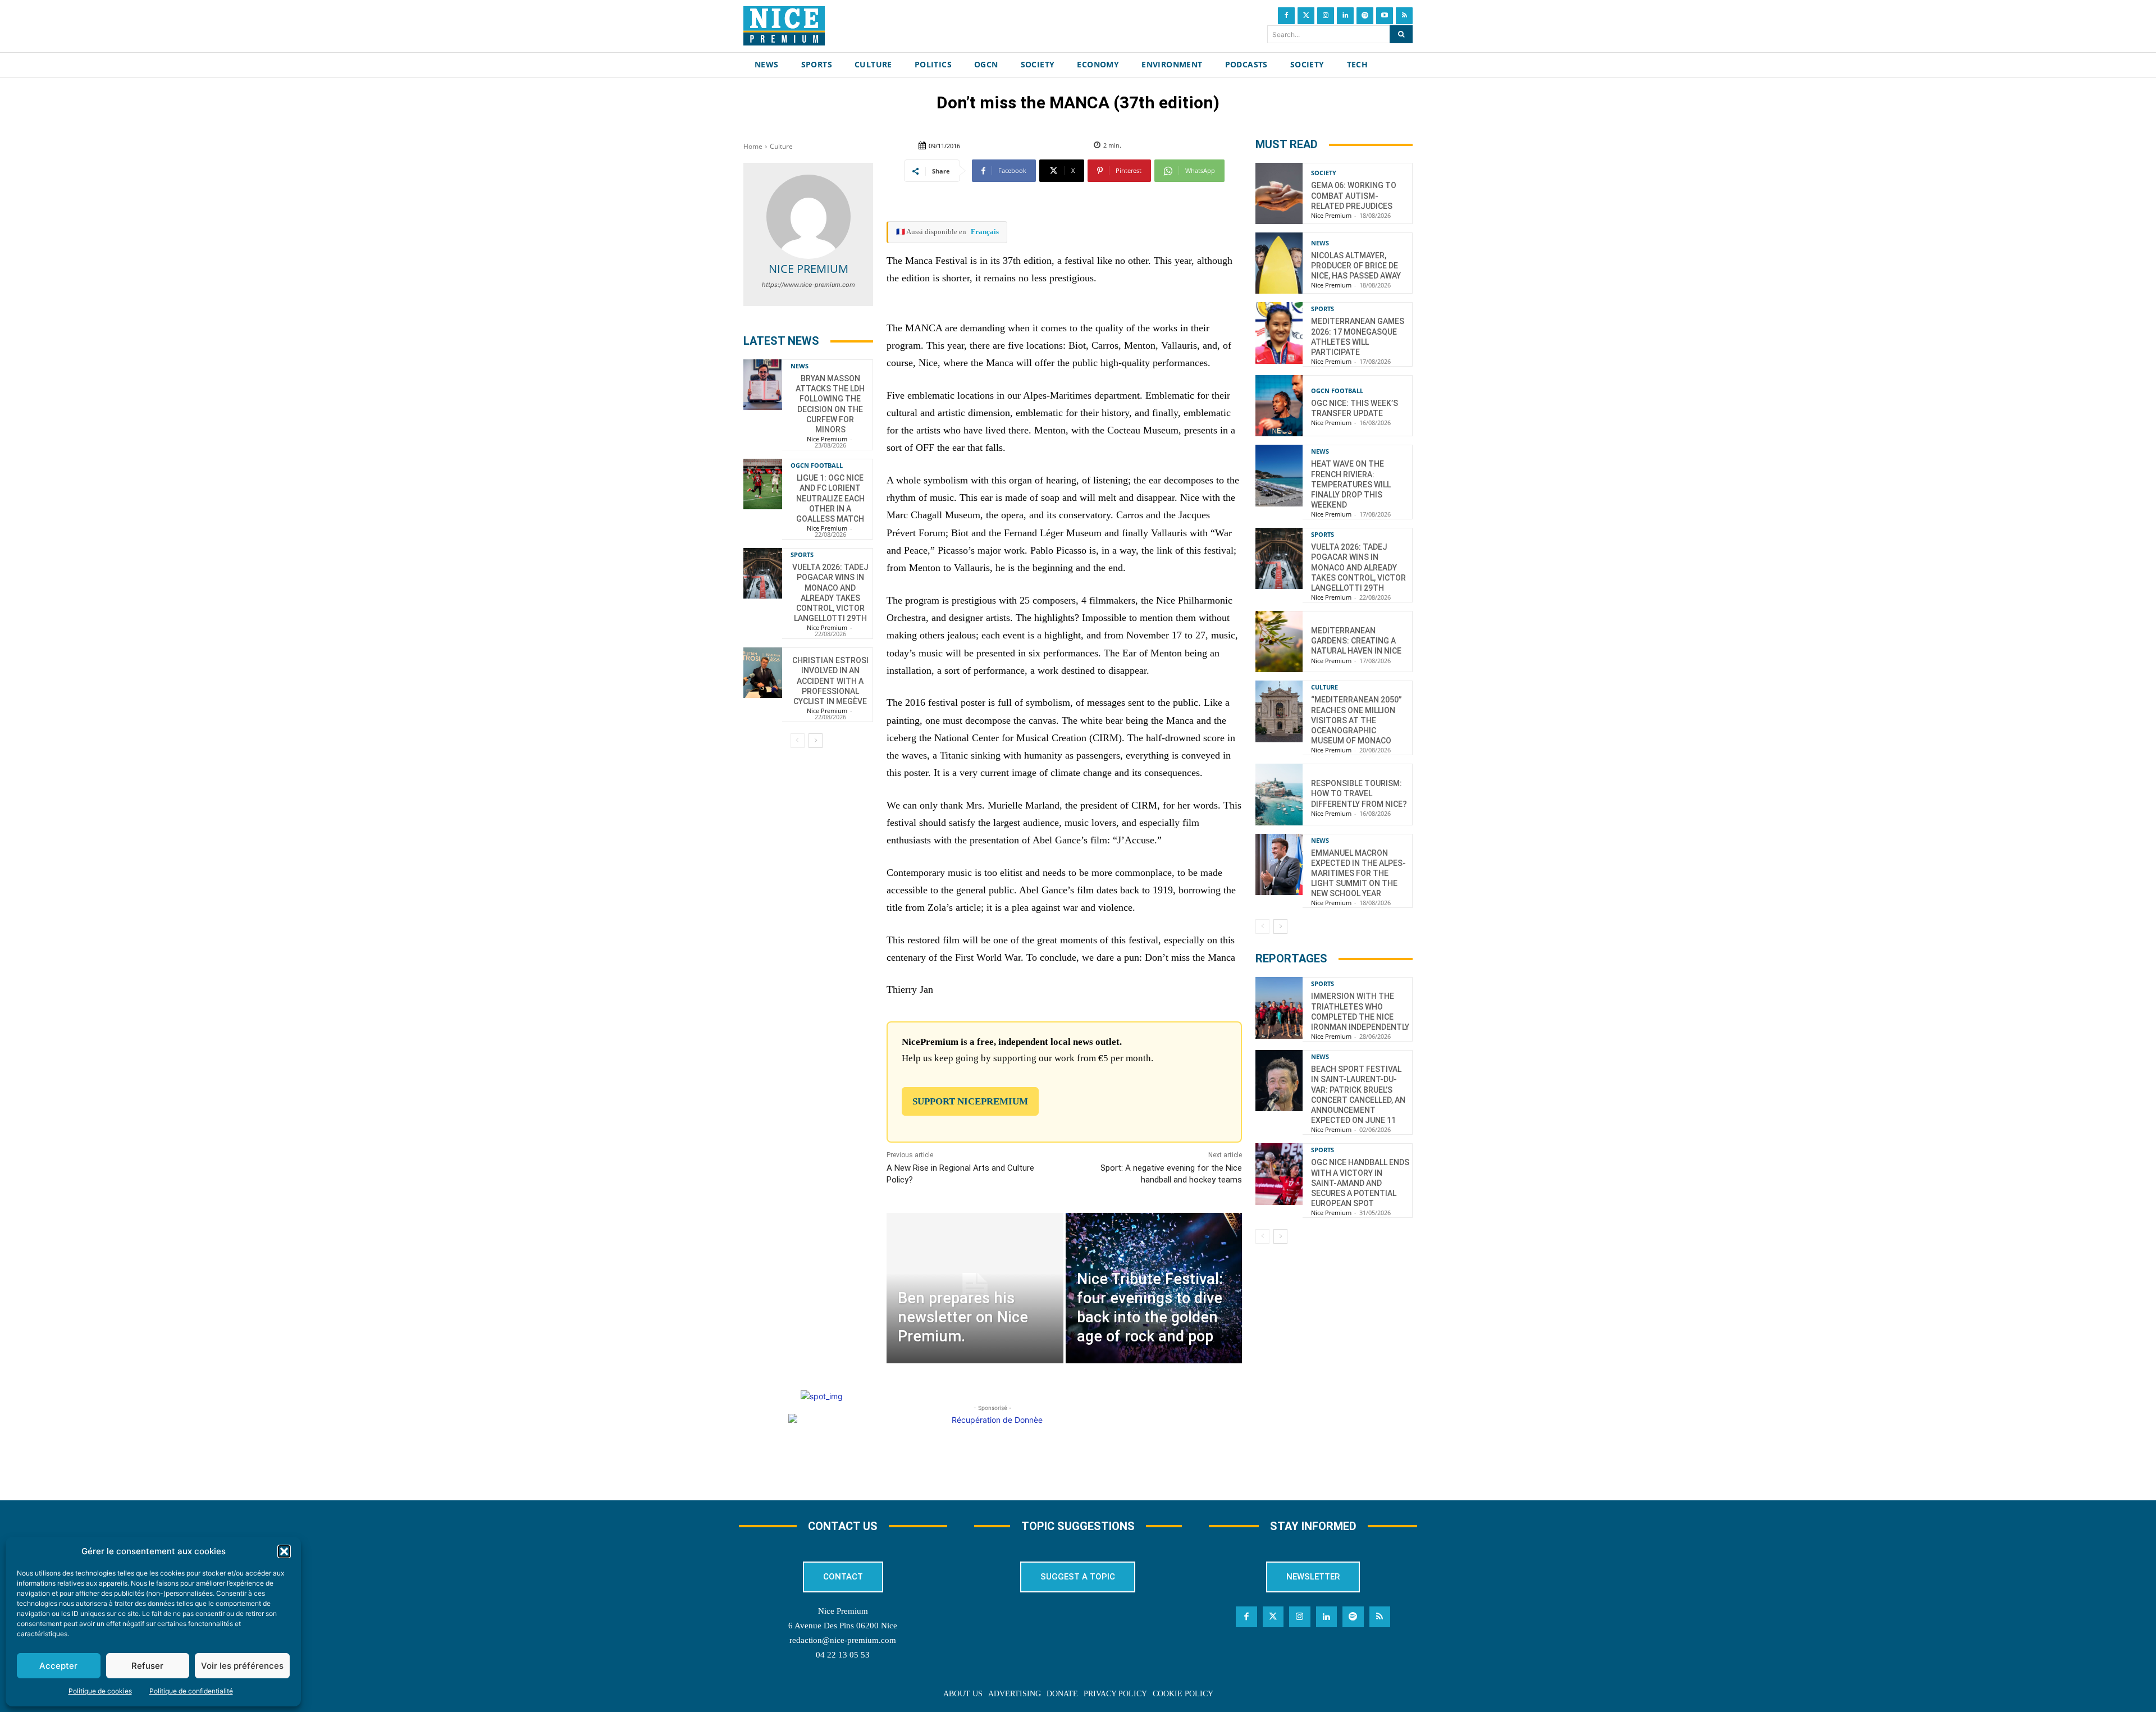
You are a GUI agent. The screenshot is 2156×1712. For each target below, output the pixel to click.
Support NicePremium (970, 1101)
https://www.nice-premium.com (808, 285)
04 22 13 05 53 (843, 1655)
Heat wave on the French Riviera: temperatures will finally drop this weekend (1351, 484)
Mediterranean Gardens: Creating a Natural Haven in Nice (1356, 641)
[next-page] (816, 741)
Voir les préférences (242, 1666)
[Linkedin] (1345, 16)
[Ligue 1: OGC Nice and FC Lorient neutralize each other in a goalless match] (763, 484)
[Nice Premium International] (784, 26)
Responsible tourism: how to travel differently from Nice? (1359, 793)
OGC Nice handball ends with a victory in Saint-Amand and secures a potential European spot (1360, 1183)
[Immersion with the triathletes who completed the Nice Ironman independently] (1279, 1008)
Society (1324, 173)
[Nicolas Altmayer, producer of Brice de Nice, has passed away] (1279, 263)
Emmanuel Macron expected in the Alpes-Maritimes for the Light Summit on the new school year (1358, 873)
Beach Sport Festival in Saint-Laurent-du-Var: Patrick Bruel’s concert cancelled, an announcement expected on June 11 (1358, 1095)
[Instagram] (1326, 16)
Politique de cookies (100, 1691)
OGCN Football (817, 465)
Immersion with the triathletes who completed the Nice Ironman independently (1360, 1012)
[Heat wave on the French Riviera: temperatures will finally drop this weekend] (1279, 475)
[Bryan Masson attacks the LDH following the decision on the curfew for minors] (763, 385)
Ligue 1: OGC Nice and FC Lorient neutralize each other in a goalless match (830, 498)
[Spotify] (1365, 16)
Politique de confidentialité (191, 1691)
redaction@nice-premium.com (843, 1640)
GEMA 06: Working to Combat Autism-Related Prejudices (1354, 195)
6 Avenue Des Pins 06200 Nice (843, 1626)
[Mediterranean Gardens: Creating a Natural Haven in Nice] (1279, 642)
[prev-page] (798, 741)
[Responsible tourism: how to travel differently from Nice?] (1279, 794)
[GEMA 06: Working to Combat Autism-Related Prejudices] (1279, 193)
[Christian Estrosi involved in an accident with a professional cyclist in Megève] (763, 673)
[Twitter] (1306, 16)
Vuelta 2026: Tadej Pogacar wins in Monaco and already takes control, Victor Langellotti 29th (1358, 567)
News (800, 366)
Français (985, 232)
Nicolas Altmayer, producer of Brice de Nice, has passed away (1356, 266)
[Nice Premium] (808, 217)
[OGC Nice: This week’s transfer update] (1279, 406)
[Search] (1401, 34)
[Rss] (1404, 16)
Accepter (58, 1666)
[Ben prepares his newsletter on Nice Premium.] (975, 1288)
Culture (781, 146)
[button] (284, 1551)
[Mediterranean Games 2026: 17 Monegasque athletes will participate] (1279, 333)
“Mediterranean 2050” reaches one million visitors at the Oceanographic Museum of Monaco (1356, 720)
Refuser (147, 1666)
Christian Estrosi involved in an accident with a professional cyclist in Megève (830, 681)
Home (753, 146)
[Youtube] (1385, 16)
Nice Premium (808, 269)
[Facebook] (1286, 16)
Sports (802, 554)
